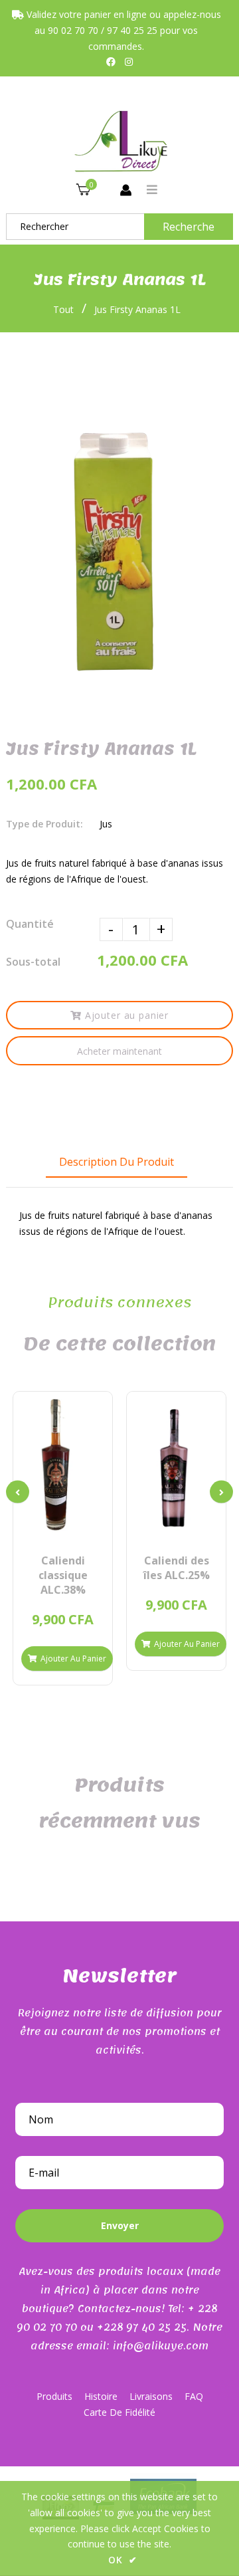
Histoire (101, 2396)
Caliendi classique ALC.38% (63, 1575)
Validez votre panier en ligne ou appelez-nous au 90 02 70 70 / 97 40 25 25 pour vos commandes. (122, 30)
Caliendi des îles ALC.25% (177, 1568)
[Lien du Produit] (85, 1528)
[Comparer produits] (40, 1528)
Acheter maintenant (119, 1051)
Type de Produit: (44, 824)
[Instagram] (129, 61)
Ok (123, 2560)
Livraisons (151, 2396)
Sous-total (33, 962)
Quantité (30, 924)
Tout (63, 309)
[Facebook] (111, 61)
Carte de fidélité (119, 2412)
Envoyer (120, 2225)
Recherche (189, 227)
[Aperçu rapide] (63, 1528)
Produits (54, 2396)
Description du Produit (117, 1162)
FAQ (194, 2396)
